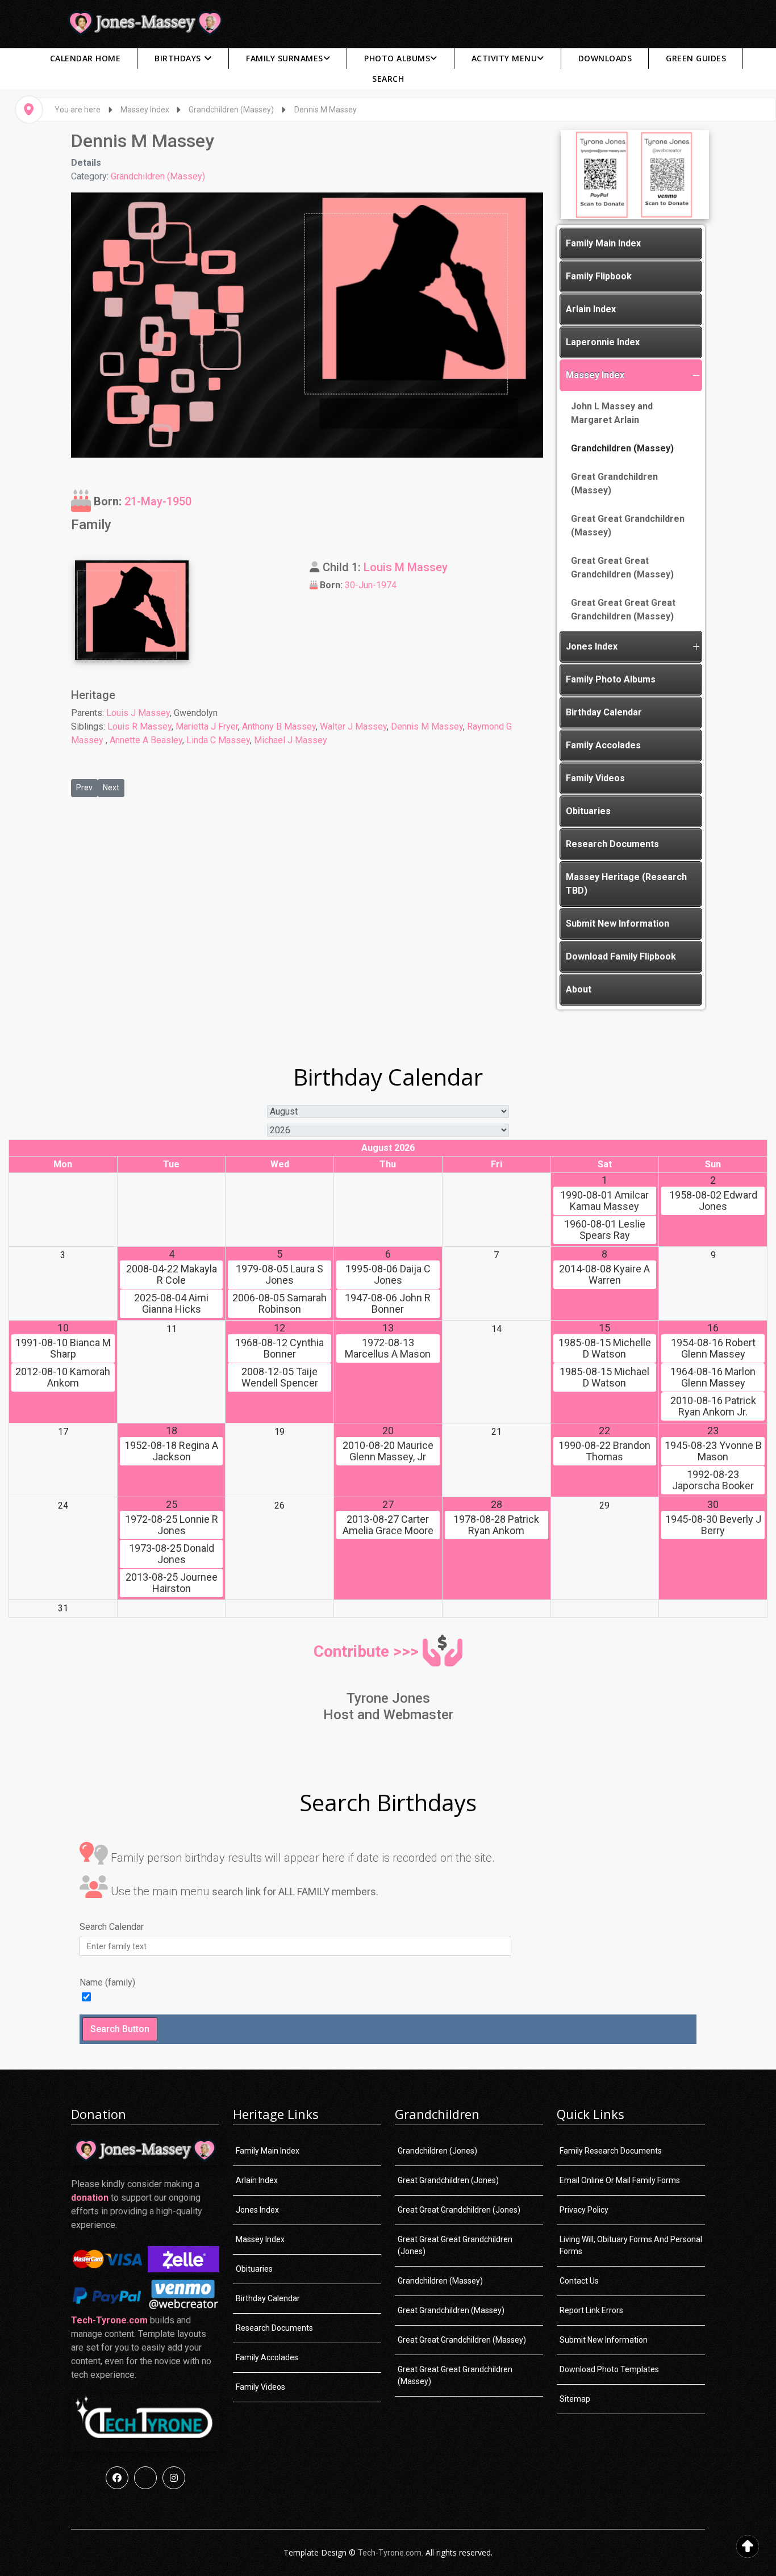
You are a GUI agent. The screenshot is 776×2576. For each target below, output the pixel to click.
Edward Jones (713, 1201)
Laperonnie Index (603, 342)
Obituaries (588, 811)
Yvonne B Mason (713, 1451)
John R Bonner (388, 1304)
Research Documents (612, 844)
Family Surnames (285, 58)
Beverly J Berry (713, 1525)
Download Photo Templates (609, 2369)
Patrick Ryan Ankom (496, 1525)
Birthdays (178, 58)
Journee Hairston (172, 1583)
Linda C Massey (218, 740)
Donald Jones (172, 1554)
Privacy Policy (584, 2210)
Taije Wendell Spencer (280, 1377)
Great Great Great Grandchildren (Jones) (455, 2245)
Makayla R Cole (172, 1275)
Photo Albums (397, 58)
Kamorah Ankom (63, 1377)
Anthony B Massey (279, 726)
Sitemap (575, 2399)
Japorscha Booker (713, 1480)
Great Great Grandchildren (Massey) (628, 525)
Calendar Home (85, 58)
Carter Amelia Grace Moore (388, 1525)
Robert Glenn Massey (713, 1348)
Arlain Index (591, 309)
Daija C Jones (388, 1275)
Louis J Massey (138, 713)
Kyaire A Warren (604, 1275)
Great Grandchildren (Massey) (614, 483)
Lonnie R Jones (172, 1525)
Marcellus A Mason (388, 1348)
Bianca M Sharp (63, 1348)
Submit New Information (618, 923)
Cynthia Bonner (279, 1348)
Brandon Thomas (604, 1451)
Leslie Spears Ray (605, 1230)
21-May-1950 (158, 501)
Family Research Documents (611, 2151)
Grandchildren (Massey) (158, 176)
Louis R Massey (139, 726)
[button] (696, 375)
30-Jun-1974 (371, 585)
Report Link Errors (591, 2310)
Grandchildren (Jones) (437, 2151)
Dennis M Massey (427, 726)
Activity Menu (504, 58)
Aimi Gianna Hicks (171, 1304)
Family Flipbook (599, 276)
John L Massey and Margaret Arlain (612, 413)
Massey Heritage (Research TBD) (626, 884)
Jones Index (592, 646)
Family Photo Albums (611, 679)
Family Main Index (603, 243)
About (579, 989)
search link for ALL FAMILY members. (295, 1892)
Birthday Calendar (604, 712)
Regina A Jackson (171, 1451)
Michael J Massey (291, 740)
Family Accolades (603, 745)
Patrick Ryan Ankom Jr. (713, 1406)
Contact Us (579, 2281)
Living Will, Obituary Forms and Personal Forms (631, 2245)
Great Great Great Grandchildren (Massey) (622, 567)
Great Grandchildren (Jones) (448, 2180)
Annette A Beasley (146, 740)
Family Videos (595, 778)
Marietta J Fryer (207, 726)
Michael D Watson (604, 1377)
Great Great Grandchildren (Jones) (459, 2210)
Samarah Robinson (279, 1304)
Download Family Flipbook (621, 956)
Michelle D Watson (605, 1348)
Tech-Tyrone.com (109, 2320)
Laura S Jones (279, 1275)
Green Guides (696, 58)
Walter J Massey (353, 726)
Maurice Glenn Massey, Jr (388, 1451)
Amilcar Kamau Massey (604, 1201)
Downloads (605, 58)
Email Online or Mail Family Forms (620, 2180)
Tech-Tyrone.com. (391, 2553)
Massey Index (595, 375)
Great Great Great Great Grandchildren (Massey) (623, 610)
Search (388, 79)
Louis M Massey (406, 567)
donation (90, 2198)
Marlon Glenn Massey (713, 1377)
